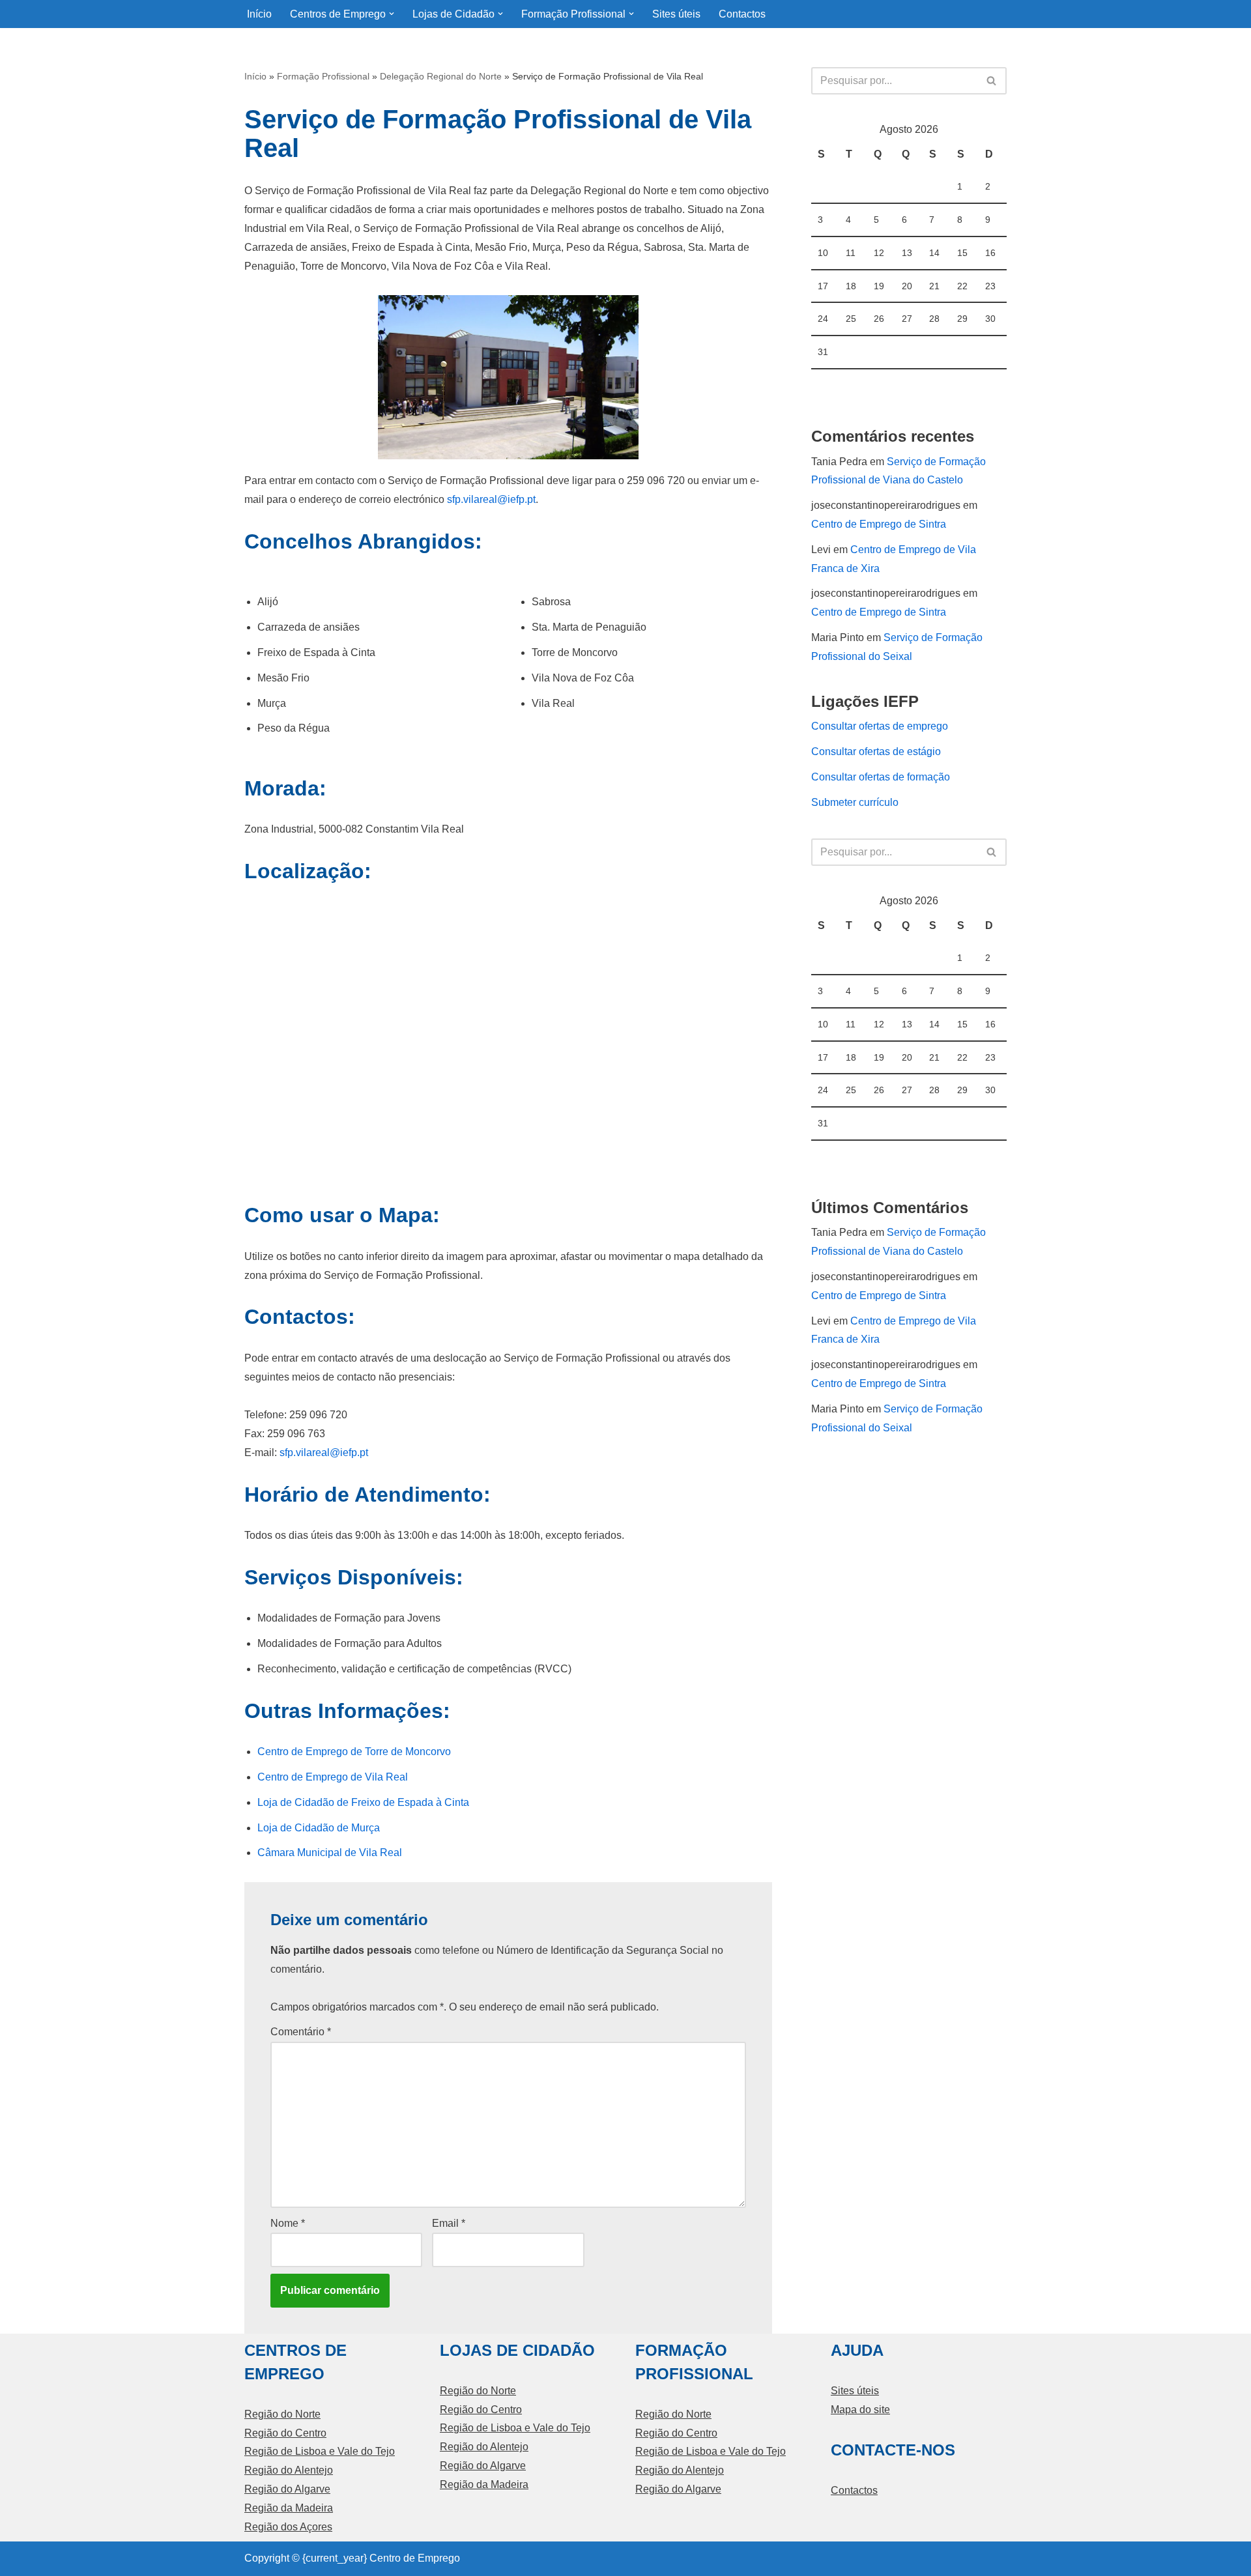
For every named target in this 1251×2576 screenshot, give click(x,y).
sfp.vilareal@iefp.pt (491, 499)
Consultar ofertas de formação (881, 777)
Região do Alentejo (289, 2470)
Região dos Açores (288, 2527)
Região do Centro (285, 2433)
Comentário (301, 2032)
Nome (288, 2223)
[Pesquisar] (992, 81)
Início (259, 14)
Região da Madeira (289, 2508)
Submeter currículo (855, 802)
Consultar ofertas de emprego (880, 726)
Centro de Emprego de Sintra (879, 524)
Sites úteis (676, 14)
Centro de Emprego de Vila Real (333, 1777)
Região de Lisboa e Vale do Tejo (320, 2451)
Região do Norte (282, 2414)
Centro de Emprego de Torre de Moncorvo (354, 1752)
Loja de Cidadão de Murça (319, 1828)
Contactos (742, 14)
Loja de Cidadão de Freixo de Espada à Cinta (363, 1802)
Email (449, 2223)
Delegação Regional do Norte (441, 76)
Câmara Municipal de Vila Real (330, 1853)
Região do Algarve (287, 2489)
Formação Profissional (323, 76)
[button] (392, 14)
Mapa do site (860, 2410)
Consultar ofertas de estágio (876, 751)
